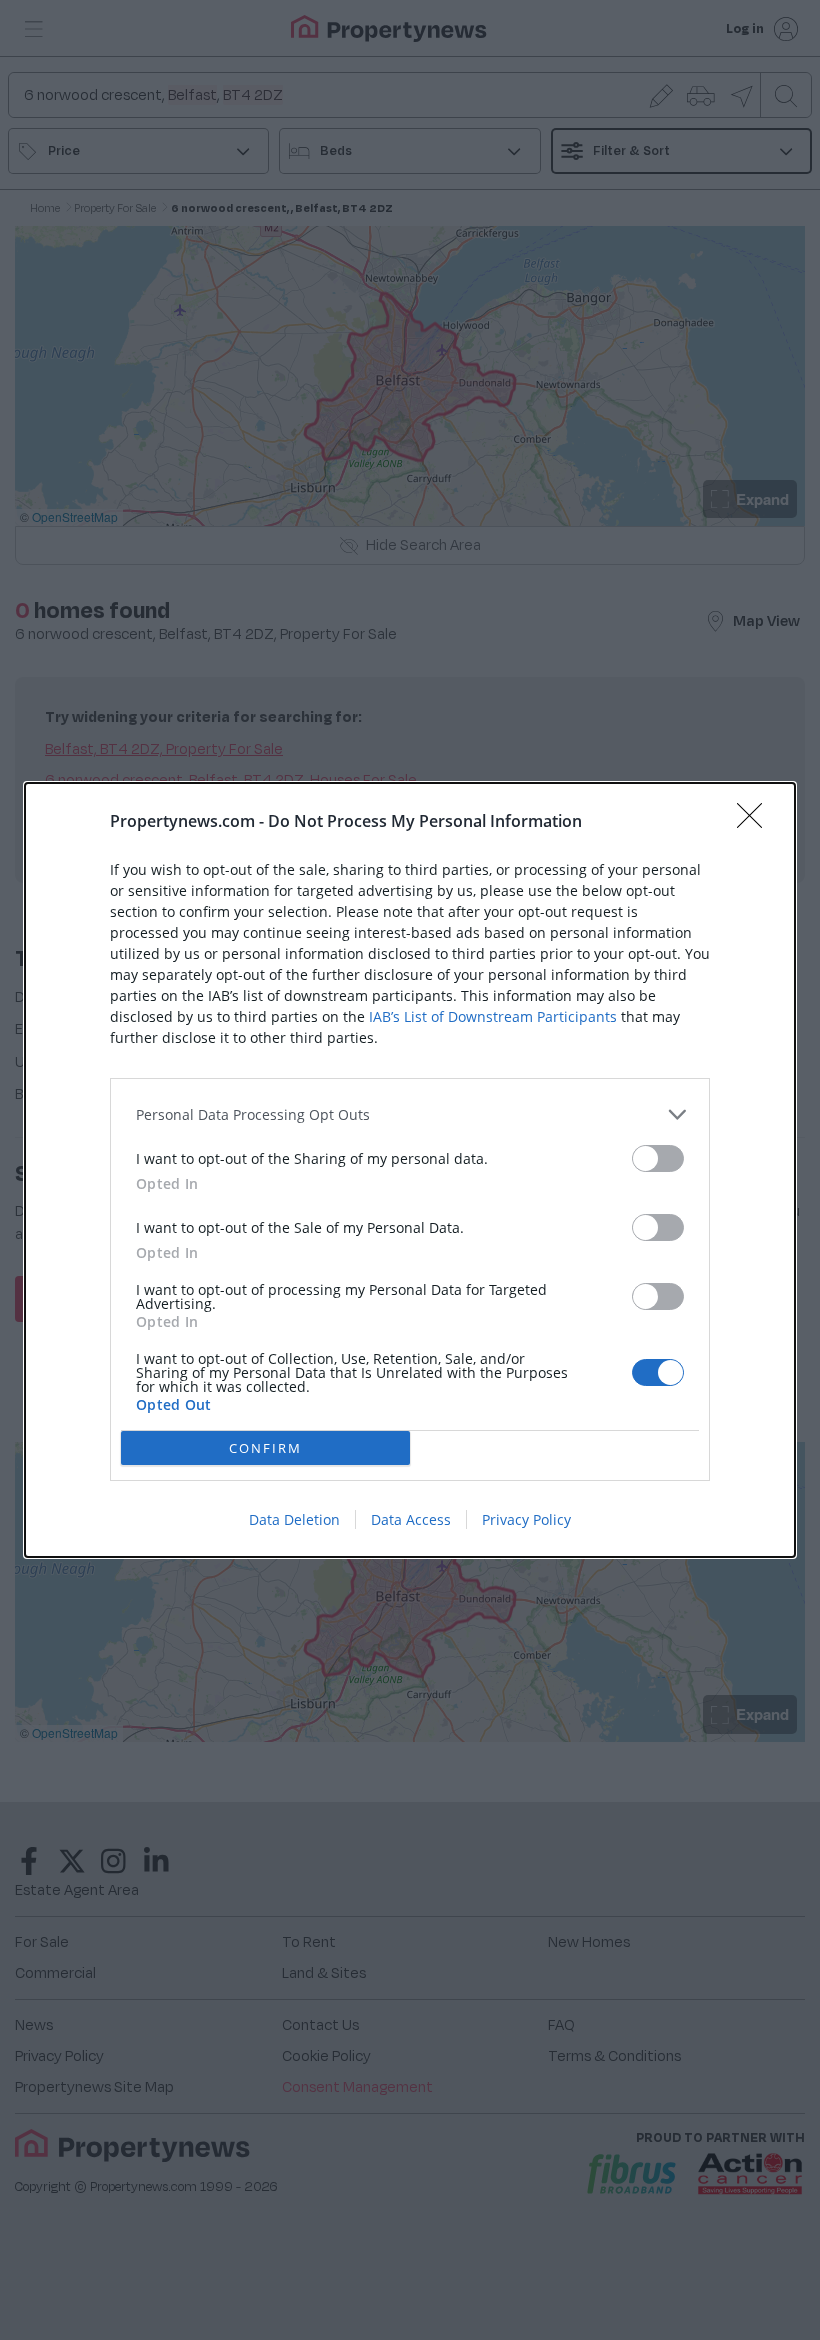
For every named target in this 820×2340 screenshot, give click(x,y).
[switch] (658, 1158)
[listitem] (410, 1114)
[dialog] (410, 1170)
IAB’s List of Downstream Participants (493, 1016)
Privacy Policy (526, 1519)
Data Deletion (294, 1519)
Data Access (411, 1519)
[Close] (756, 822)
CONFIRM (265, 1448)
